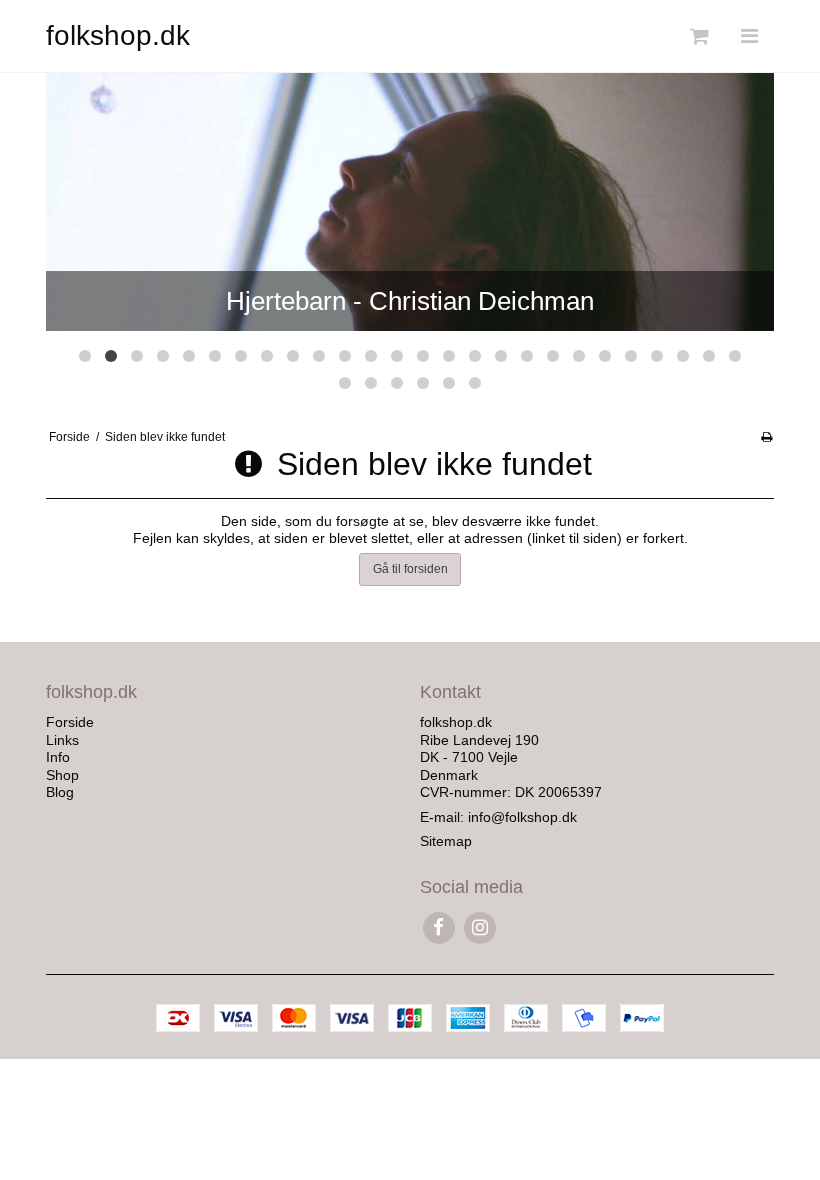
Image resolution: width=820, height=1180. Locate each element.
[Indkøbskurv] (697, 36)
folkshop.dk (118, 35)
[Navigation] (749, 36)
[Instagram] (479, 927)
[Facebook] (438, 927)
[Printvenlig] (766, 437)
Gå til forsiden (410, 569)
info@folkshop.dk (522, 817)
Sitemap (446, 841)
